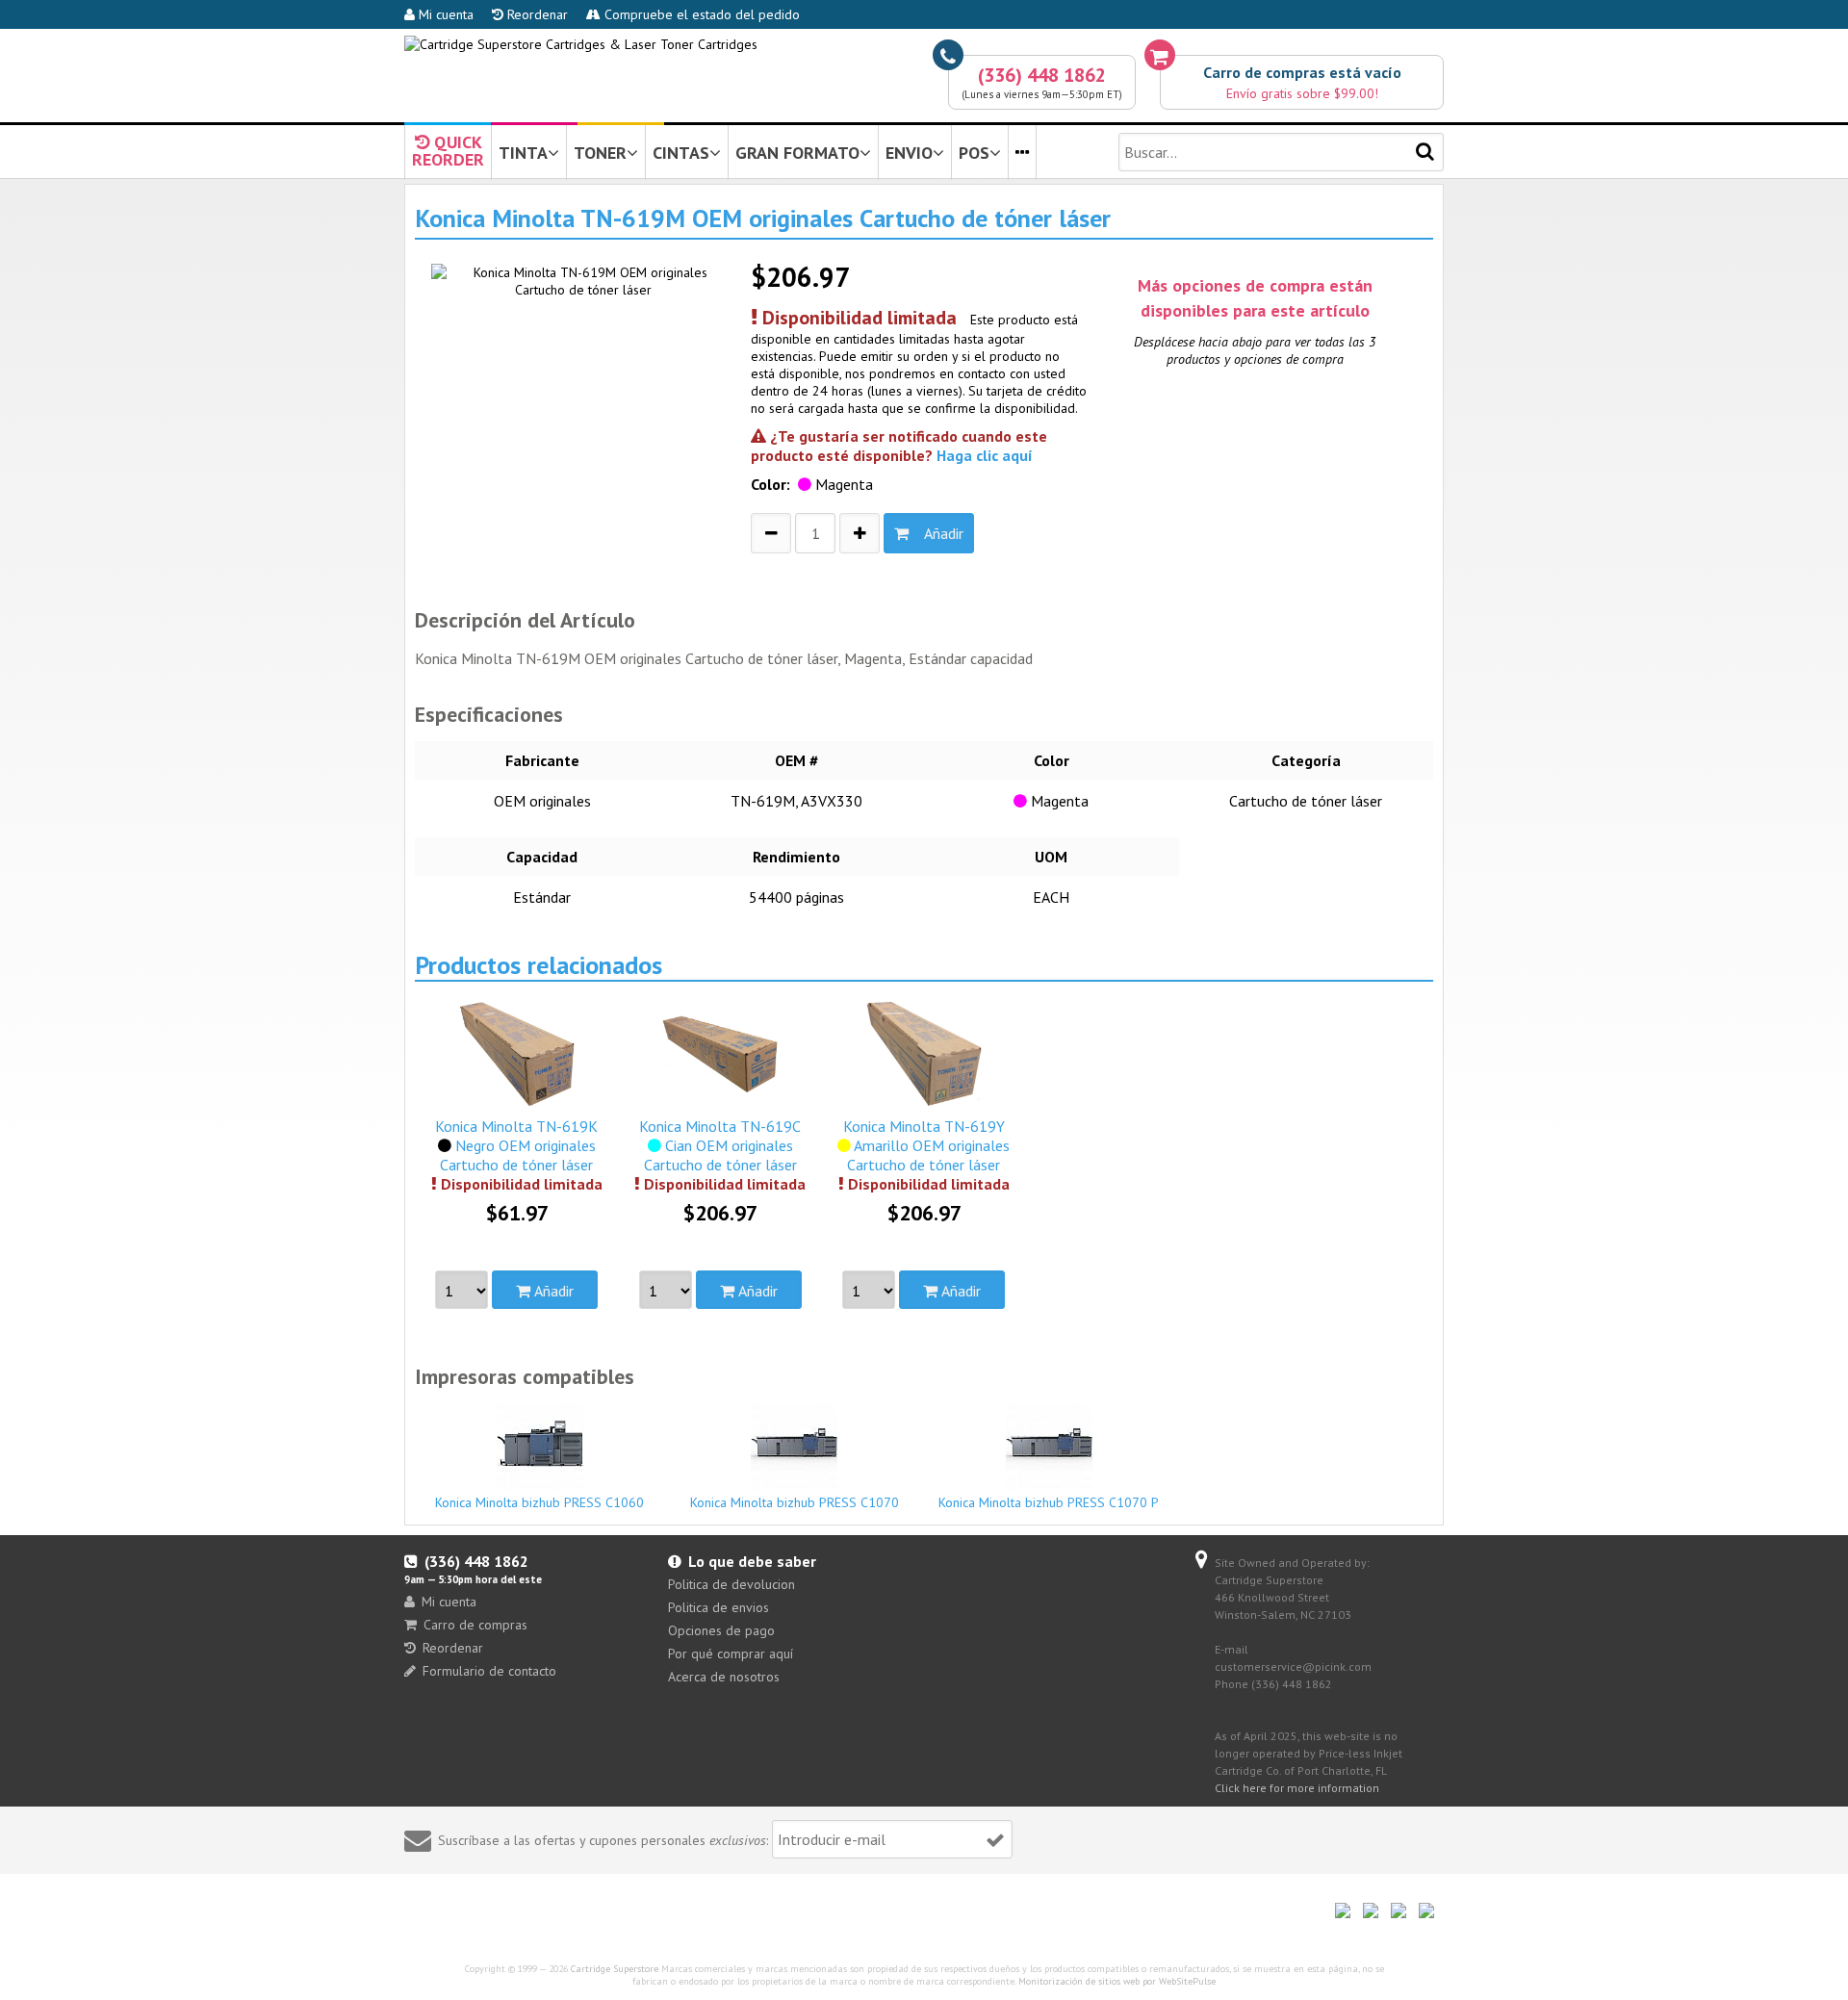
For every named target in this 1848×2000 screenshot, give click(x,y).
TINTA (523, 153)
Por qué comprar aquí (731, 1654)
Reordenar (536, 14)
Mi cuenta (444, 14)
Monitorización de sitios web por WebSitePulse (1117, 1981)
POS (974, 153)
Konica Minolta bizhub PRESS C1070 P (1049, 1502)
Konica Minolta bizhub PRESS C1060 (539, 1502)
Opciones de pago (721, 1630)
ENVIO (909, 153)
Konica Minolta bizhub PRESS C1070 (795, 1502)
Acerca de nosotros (724, 1677)
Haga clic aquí (985, 455)
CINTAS (681, 153)
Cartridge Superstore (615, 1969)
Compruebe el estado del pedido (700, 14)
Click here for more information (1297, 1788)
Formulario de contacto (489, 1671)
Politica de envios (719, 1607)
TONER (600, 153)
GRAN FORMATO (797, 153)
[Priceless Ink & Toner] (581, 44)
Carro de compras (475, 1625)
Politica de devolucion (731, 1584)
